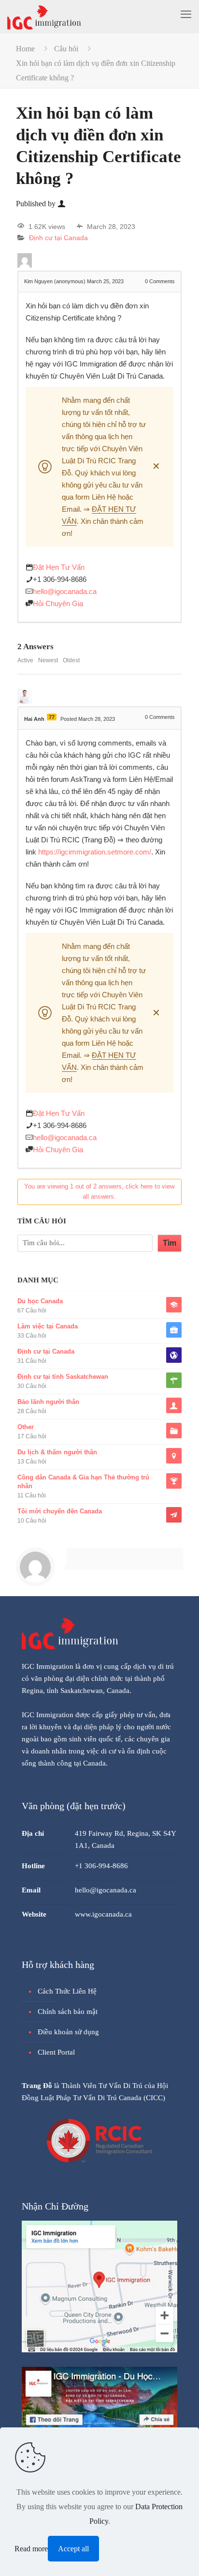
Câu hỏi (66, 49)
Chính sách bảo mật (68, 2012)
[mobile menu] (186, 15)
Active (25, 660)
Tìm (170, 1243)
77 (52, 717)
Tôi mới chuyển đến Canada (60, 1511)
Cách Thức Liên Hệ (67, 1991)
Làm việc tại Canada (48, 1326)
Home (25, 49)
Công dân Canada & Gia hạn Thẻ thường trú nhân (83, 1482)
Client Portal (56, 2052)
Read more (31, 2549)
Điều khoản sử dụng (68, 2032)
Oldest (71, 660)
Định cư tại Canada (58, 238)
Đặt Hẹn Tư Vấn (59, 567)
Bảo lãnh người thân (48, 1402)
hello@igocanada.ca (65, 591)
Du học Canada (40, 1301)
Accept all (73, 2549)
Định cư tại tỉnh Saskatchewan (63, 1377)
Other (26, 1427)
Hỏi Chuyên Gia (58, 603)
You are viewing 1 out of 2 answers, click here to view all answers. (99, 1191)
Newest (48, 660)
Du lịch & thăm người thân (57, 1452)
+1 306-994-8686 (60, 579)
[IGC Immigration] (44, 17)
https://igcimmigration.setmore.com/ (95, 852)
